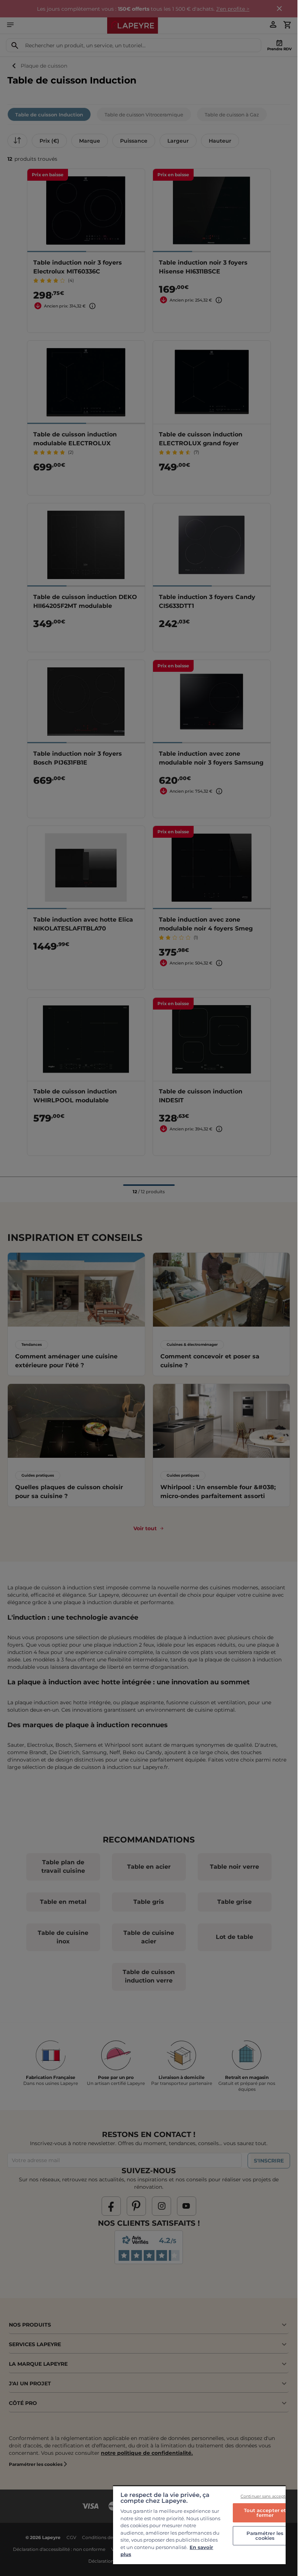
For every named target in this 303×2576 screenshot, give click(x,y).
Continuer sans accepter (265, 2496)
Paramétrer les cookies (265, 2536)
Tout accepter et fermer (265, 2513)
